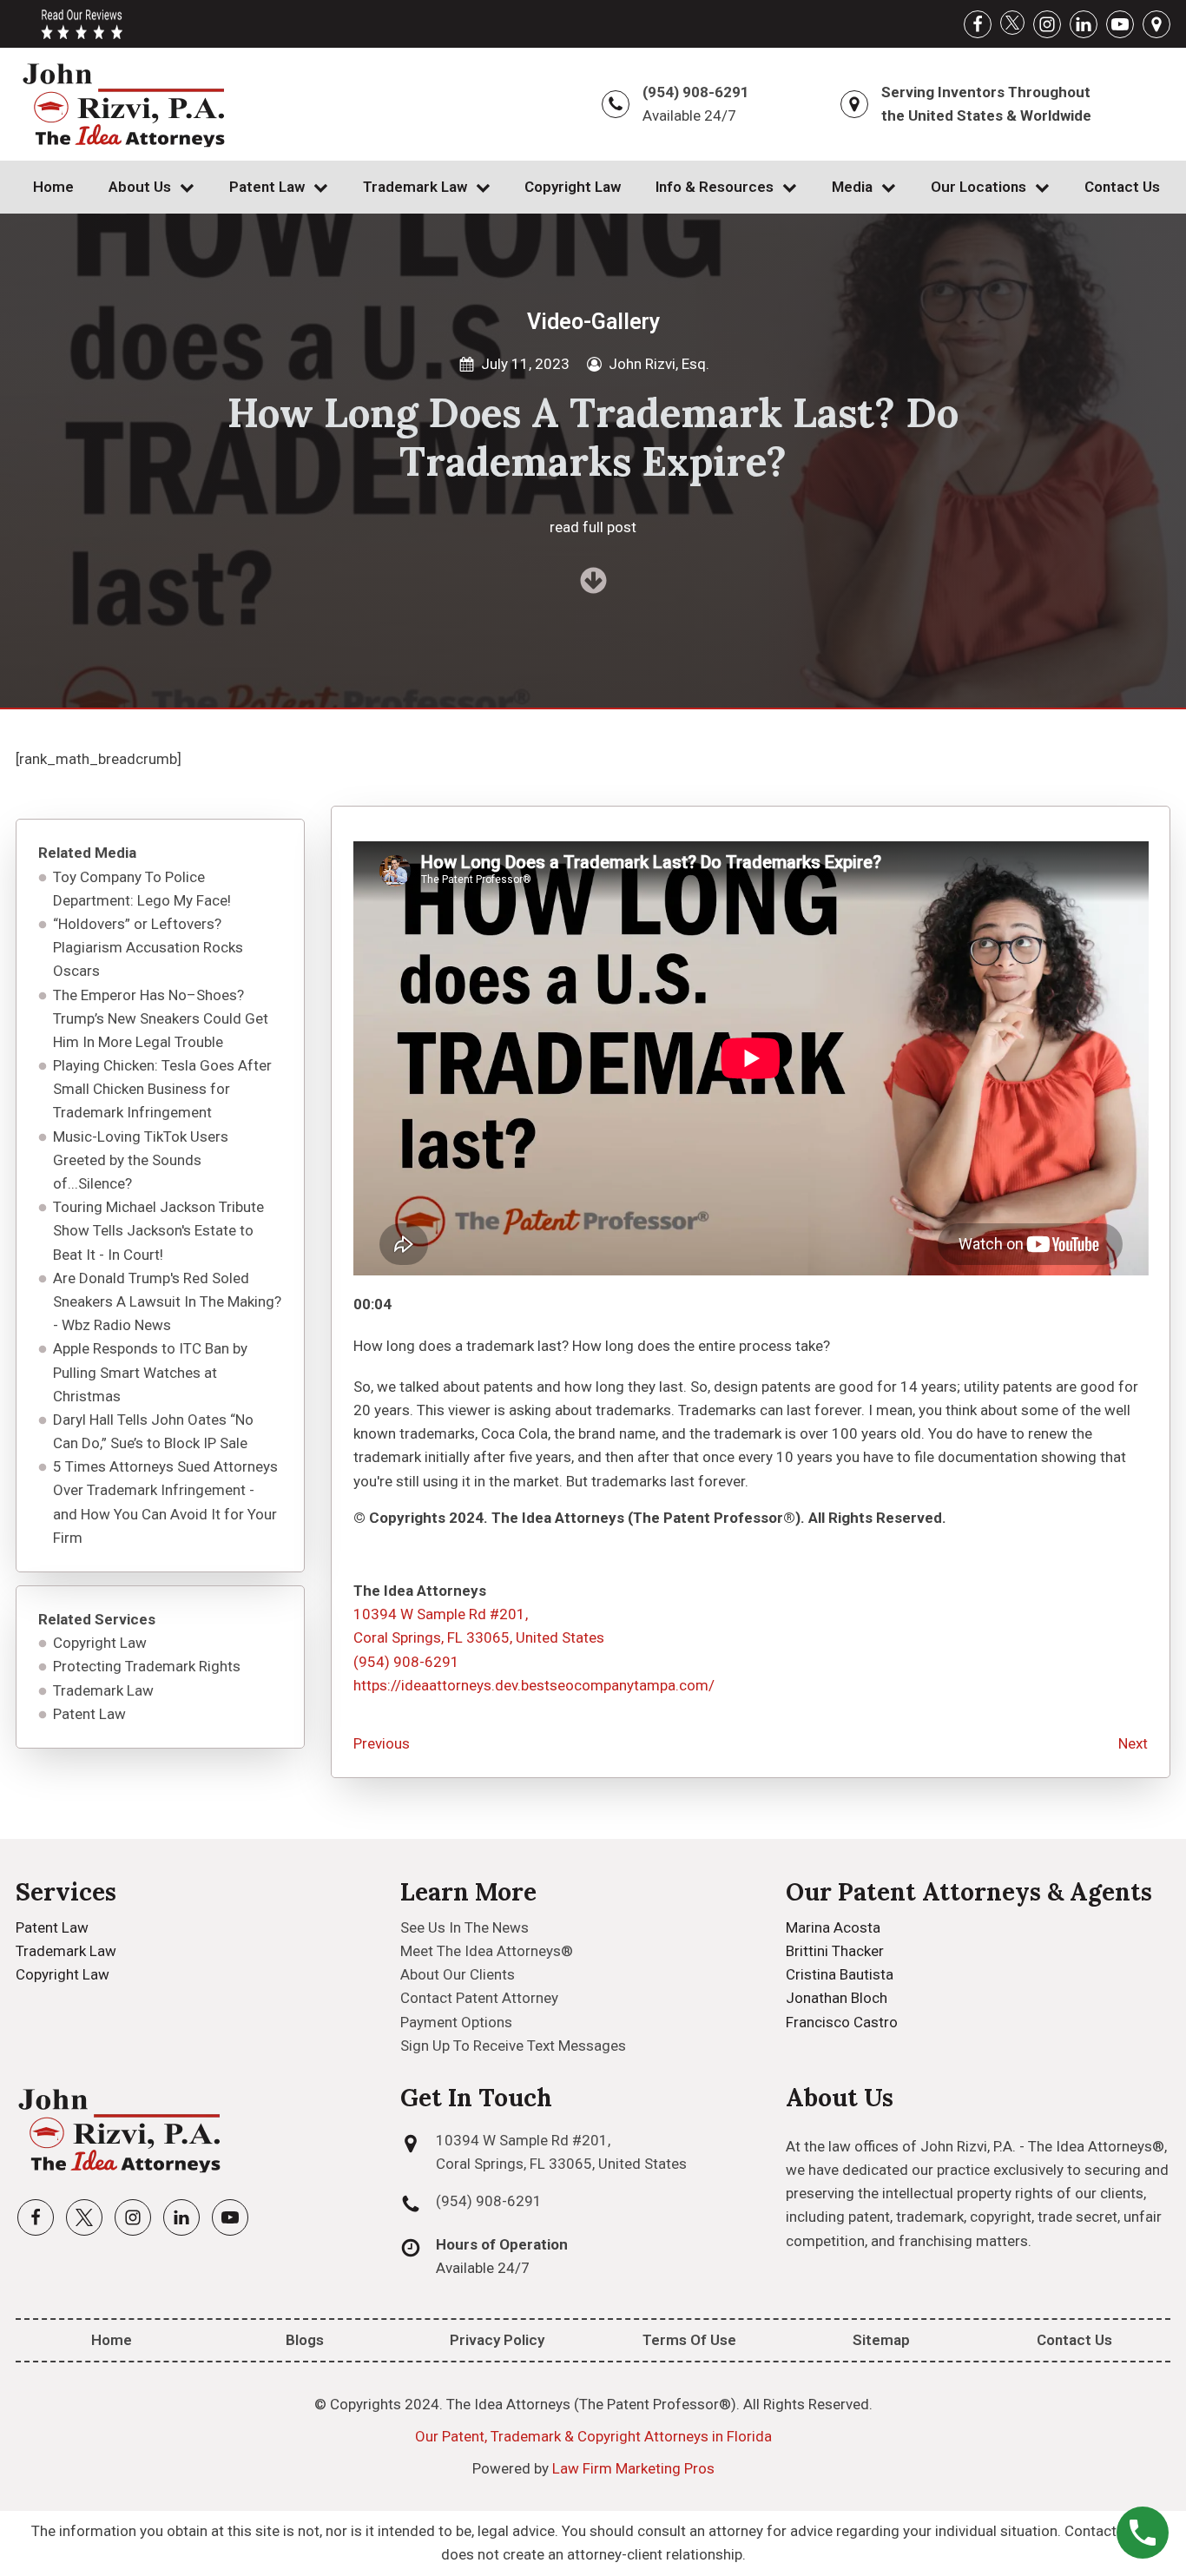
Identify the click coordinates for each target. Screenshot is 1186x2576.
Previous (382, 1743)
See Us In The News (465, 1927)
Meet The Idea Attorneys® (487, 1951)
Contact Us (1122, 187)
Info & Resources (715, 187)
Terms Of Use (689, 2340)
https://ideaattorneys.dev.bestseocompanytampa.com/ (534, 1685)
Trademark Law (415, 187)
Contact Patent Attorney (479, 1998)
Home (53, 187)
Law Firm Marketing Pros (633, 2468)
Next (1133, 1743)
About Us (140, 187)
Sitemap (881, 2340)
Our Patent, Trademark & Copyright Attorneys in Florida (593, 2436)
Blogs (305, 2340)
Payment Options (456, 2022)
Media (852, 187)
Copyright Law (573, 187)
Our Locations (978, 187)
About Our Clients (458, 1974)
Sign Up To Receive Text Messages (513, 2046)
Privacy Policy (497, 2340)
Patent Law (267, 187)
